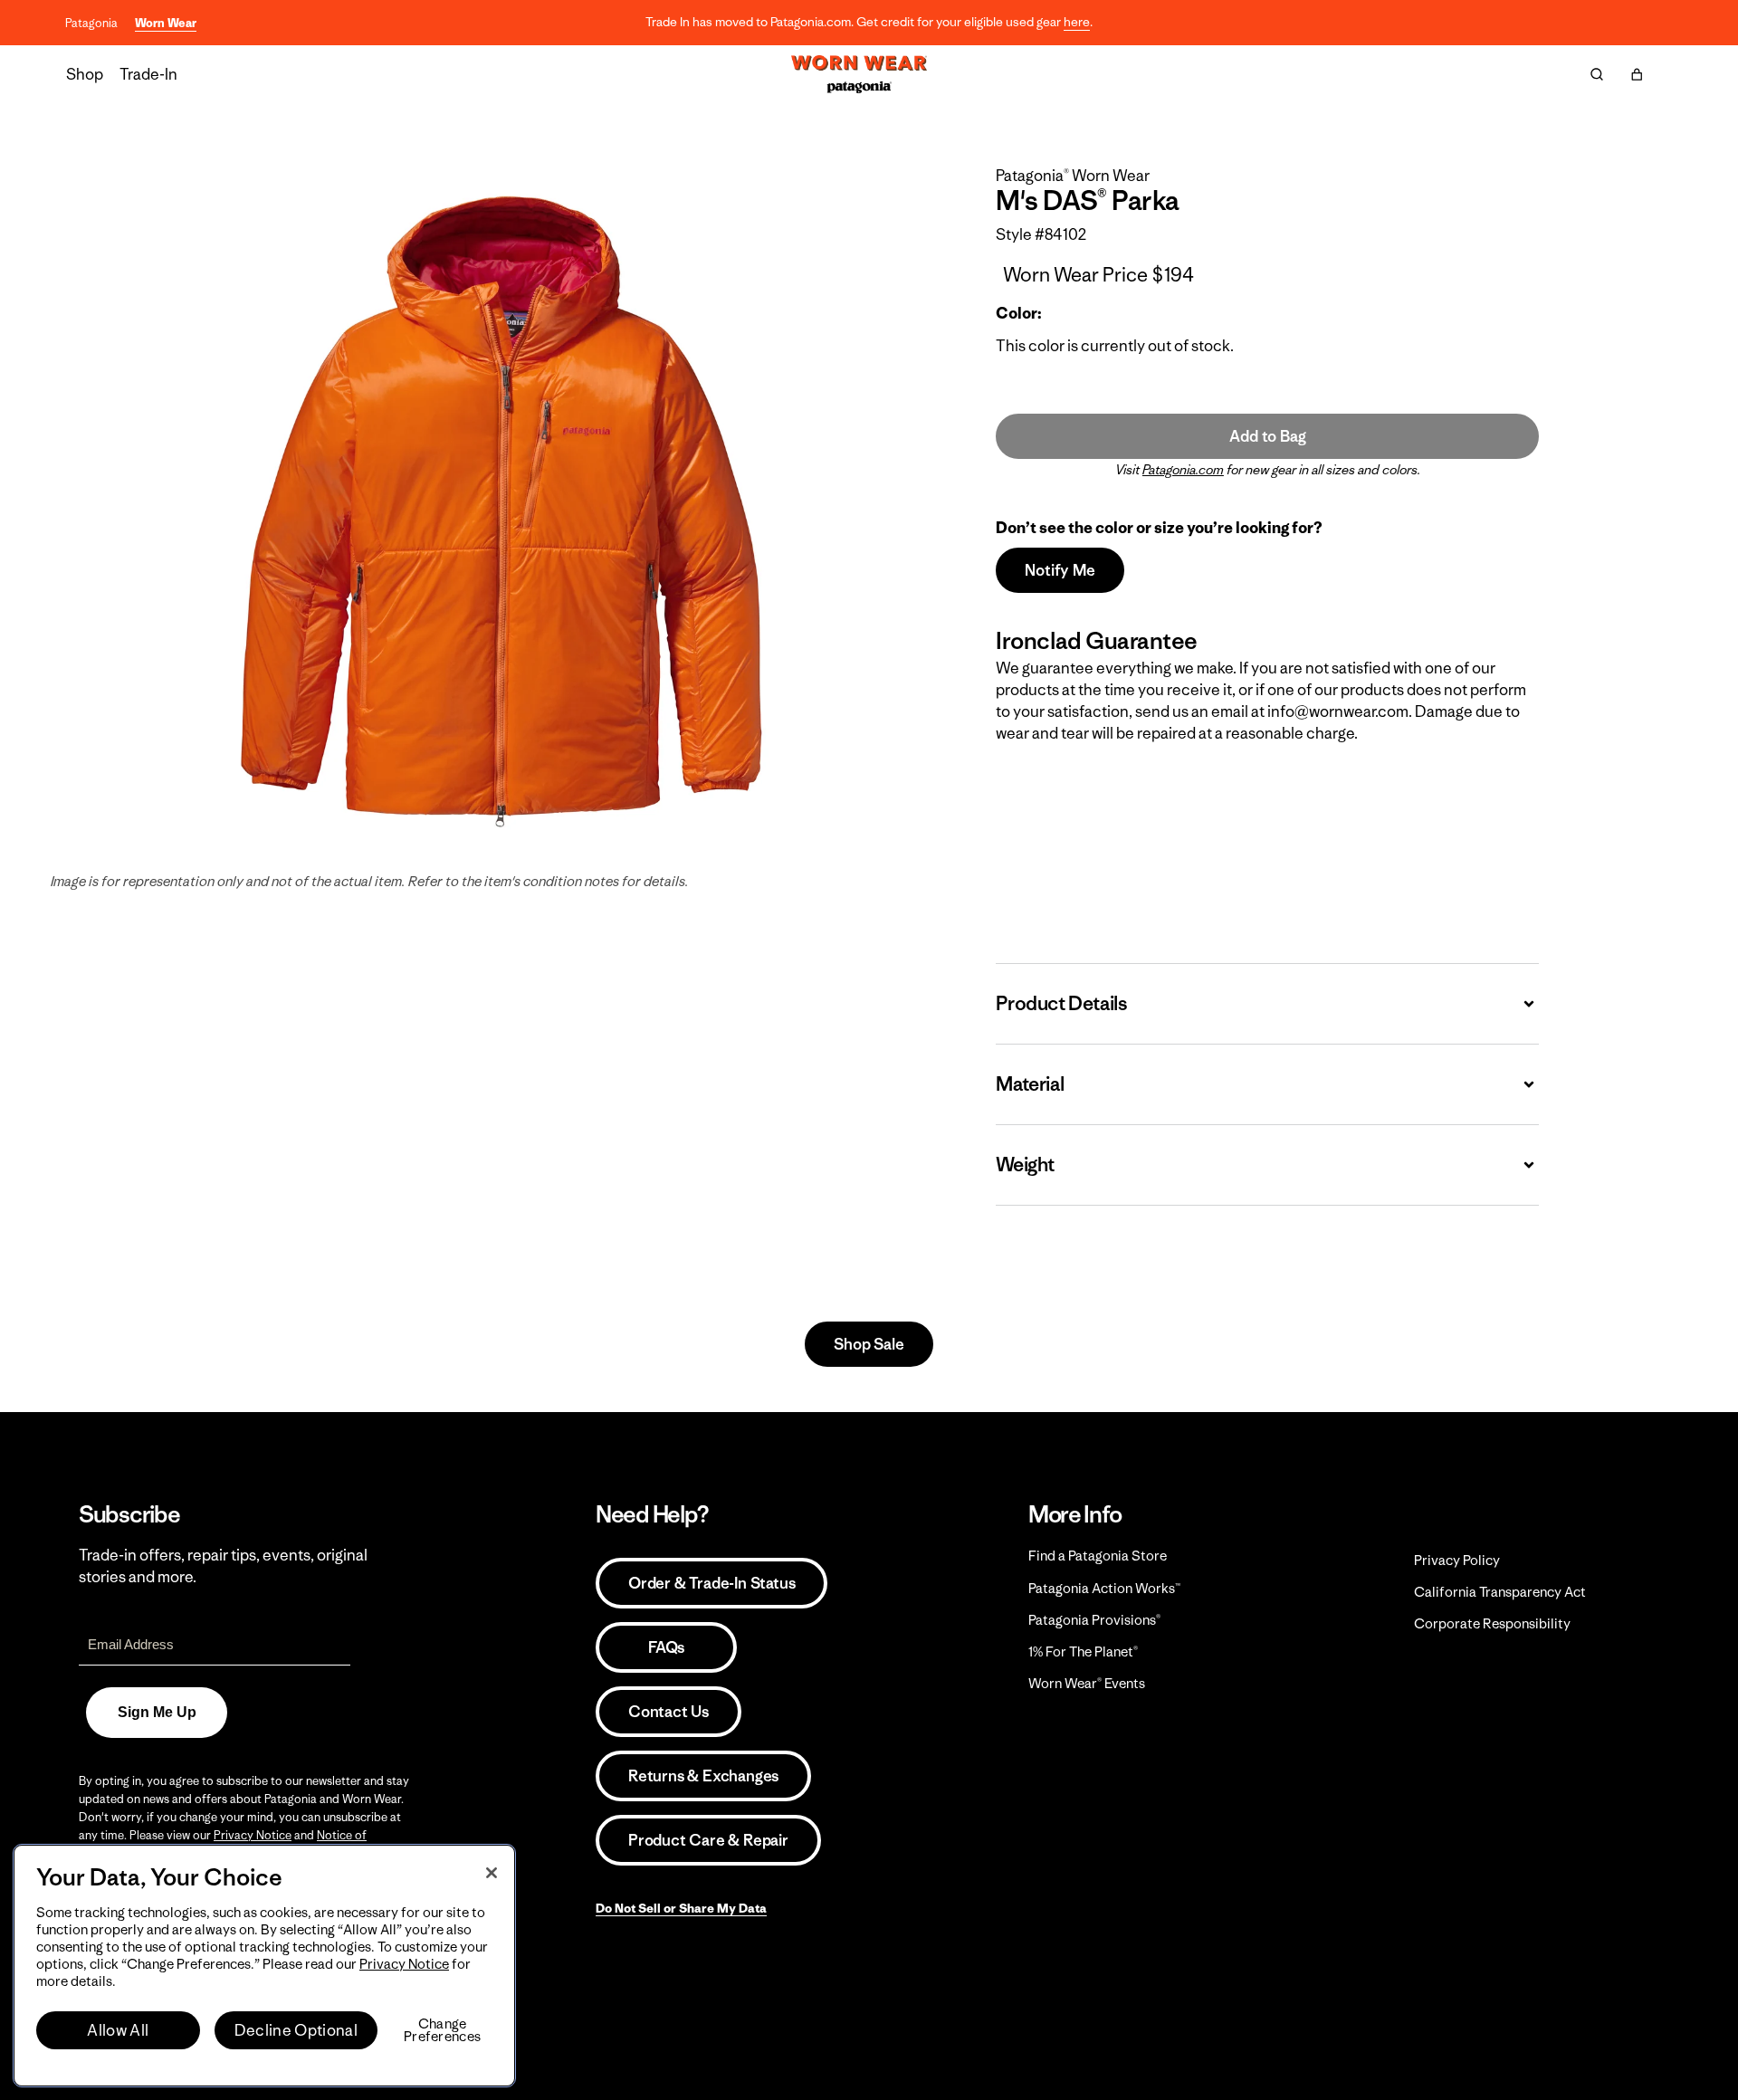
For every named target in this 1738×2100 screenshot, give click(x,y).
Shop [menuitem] (85, 74)
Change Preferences (442, 2030)
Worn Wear (166, 23)
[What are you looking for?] (1597, 74)
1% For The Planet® (1083, 1651)
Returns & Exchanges (703, 1776)
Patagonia (91, 23)
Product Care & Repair (708, 1840)
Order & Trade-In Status (711, 1583)
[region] (264, 1966)
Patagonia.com (1183, 470)
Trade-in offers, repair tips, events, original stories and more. (223, 1566)
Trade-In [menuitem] (148, 74)
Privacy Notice (253, 1835)
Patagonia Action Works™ (1104, 1588)
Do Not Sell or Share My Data (681, 1908)
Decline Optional (296, 2030)
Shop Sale (869, 1344)
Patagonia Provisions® (1094, 1620)
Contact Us (668, 1712)
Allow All (118, 2030)
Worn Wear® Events (1087, 1683)
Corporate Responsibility (1492, 1623)
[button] (1637, 74)
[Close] (492, 1873)
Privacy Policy (1457, 1560)
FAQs (666, 1647)
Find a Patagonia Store (1098, 1556)
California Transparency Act (1500, 1592)
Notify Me (1060, 570)
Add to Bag (1267, 436)
